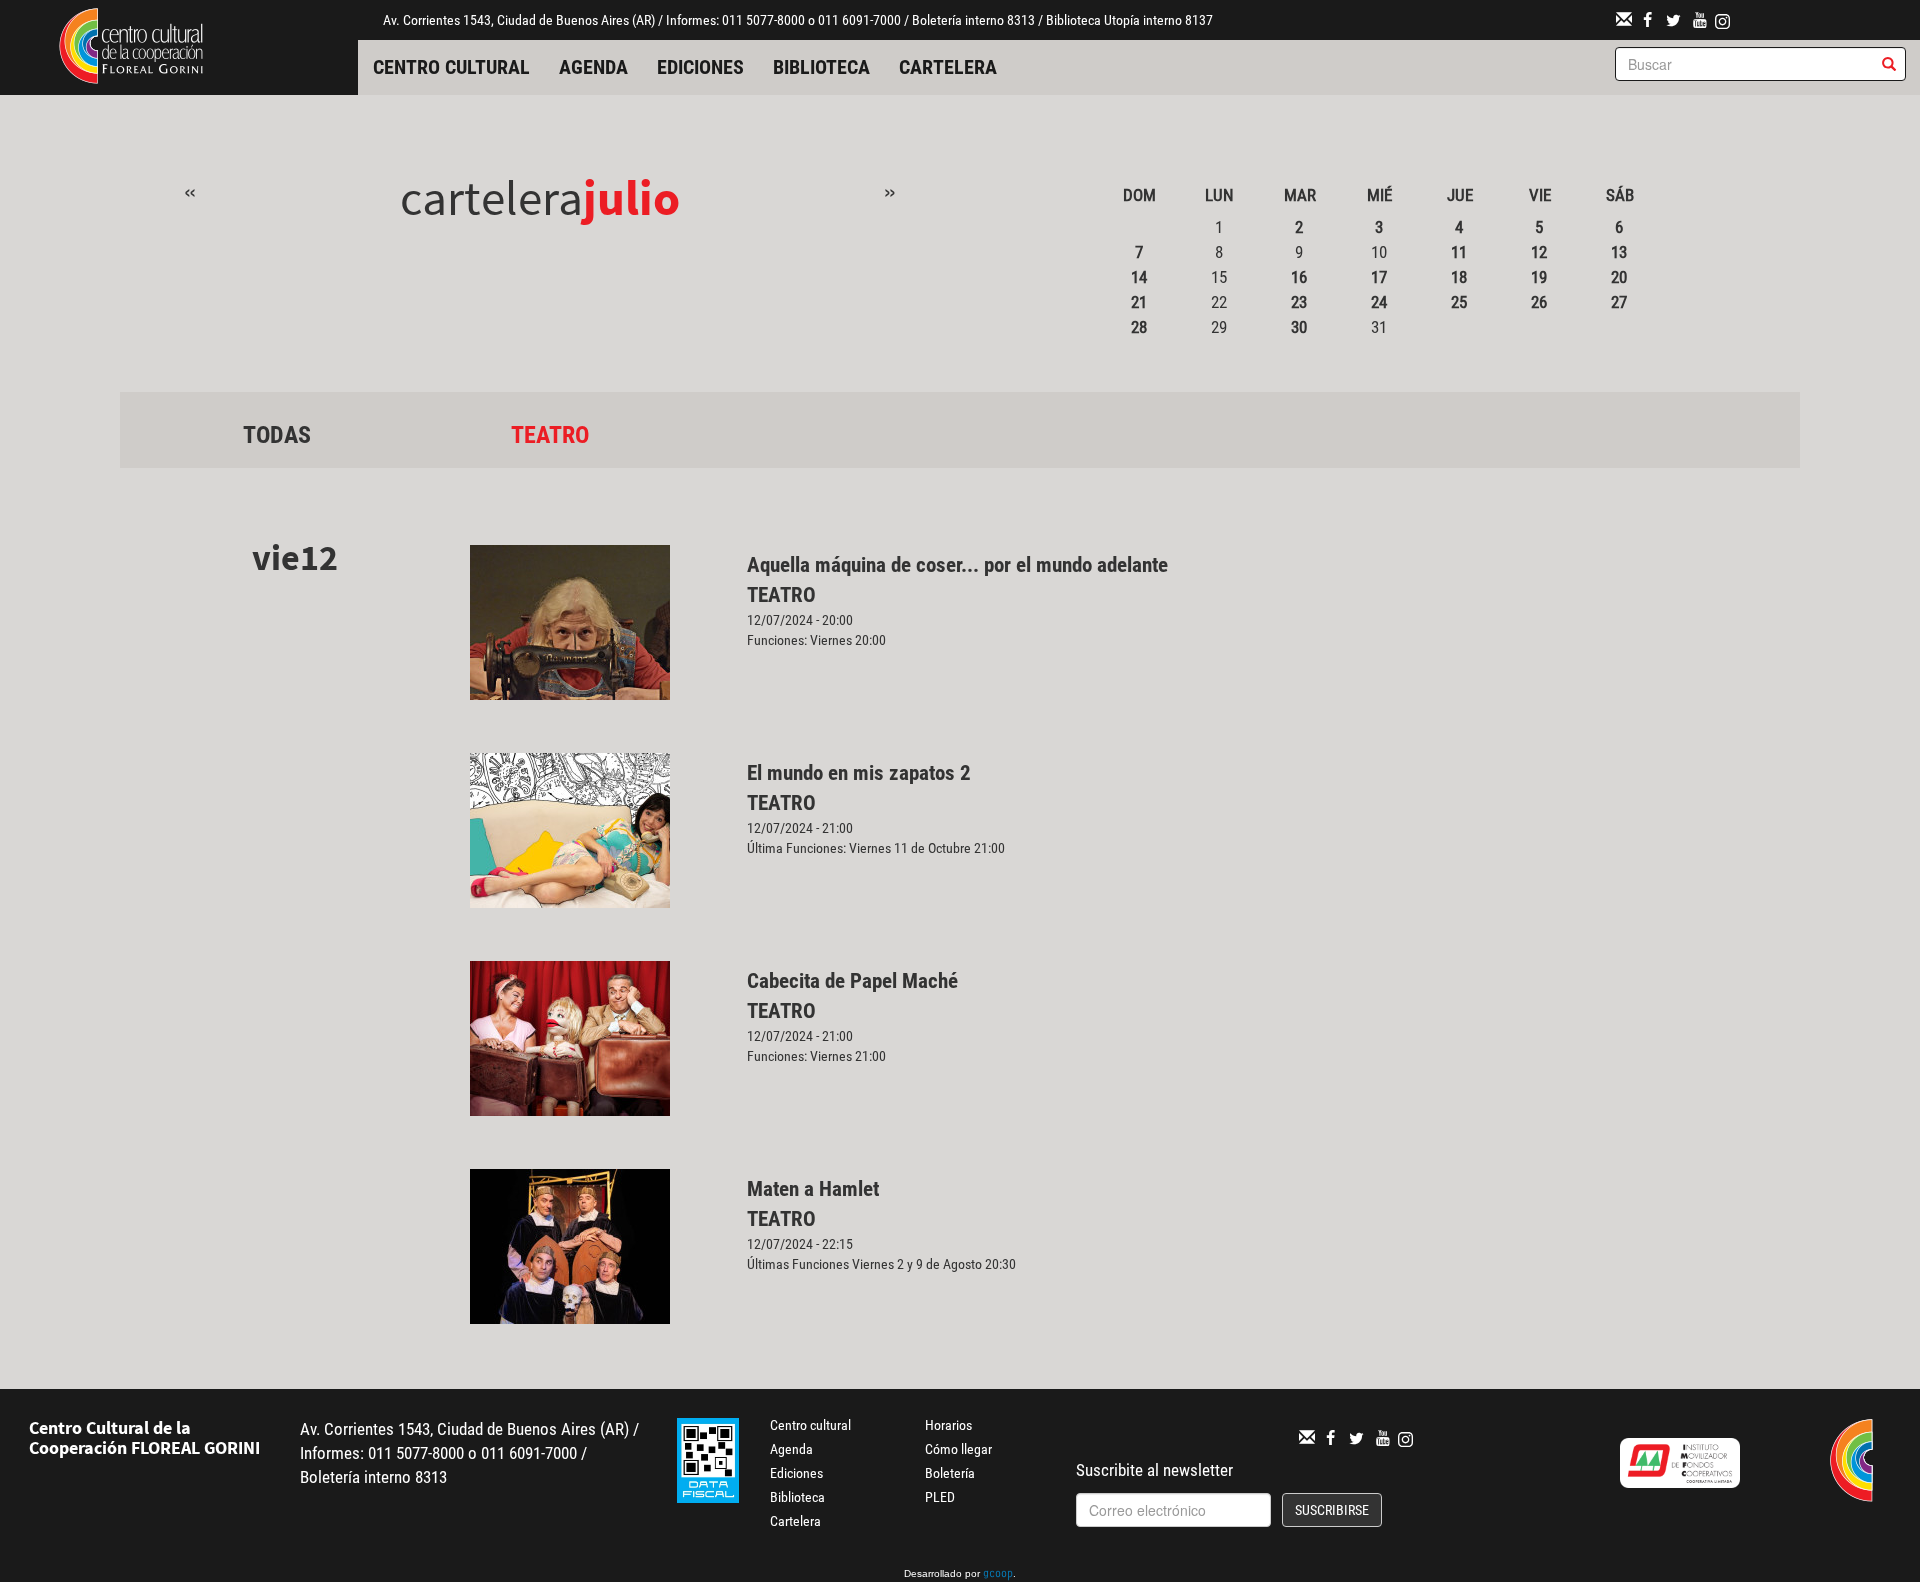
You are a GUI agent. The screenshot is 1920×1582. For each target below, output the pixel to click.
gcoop (998, 1575)
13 (1619, 252)
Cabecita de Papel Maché (852, 981)
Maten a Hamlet (813, 1189)
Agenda (593, 67)
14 (1139, 277)
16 (1299, 277)
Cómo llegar (958, 1449)
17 (1379, 277)
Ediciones (700, 67)
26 (1539, 302)
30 (1299, 327)
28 (1139, 327)
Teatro (550, 435)
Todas (277, 435)
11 (1459, 252)
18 (1459, 277)
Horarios (948, 1425)
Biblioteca (821, 67)
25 (1459, 302)
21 (1139, 302)
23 (1299, 302)
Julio (631, 197)
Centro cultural (451, 67)
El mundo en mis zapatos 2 (859, 773)
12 (1539, 252)
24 (1379, 302)
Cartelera (948, 67)
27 (1619, 302)
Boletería (950, 1473)
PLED (940, 1497)
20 (1619, 277)
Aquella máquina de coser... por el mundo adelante (960, 565)
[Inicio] (131, 44)
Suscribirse (1332, 1510)
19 (1539, 277)
